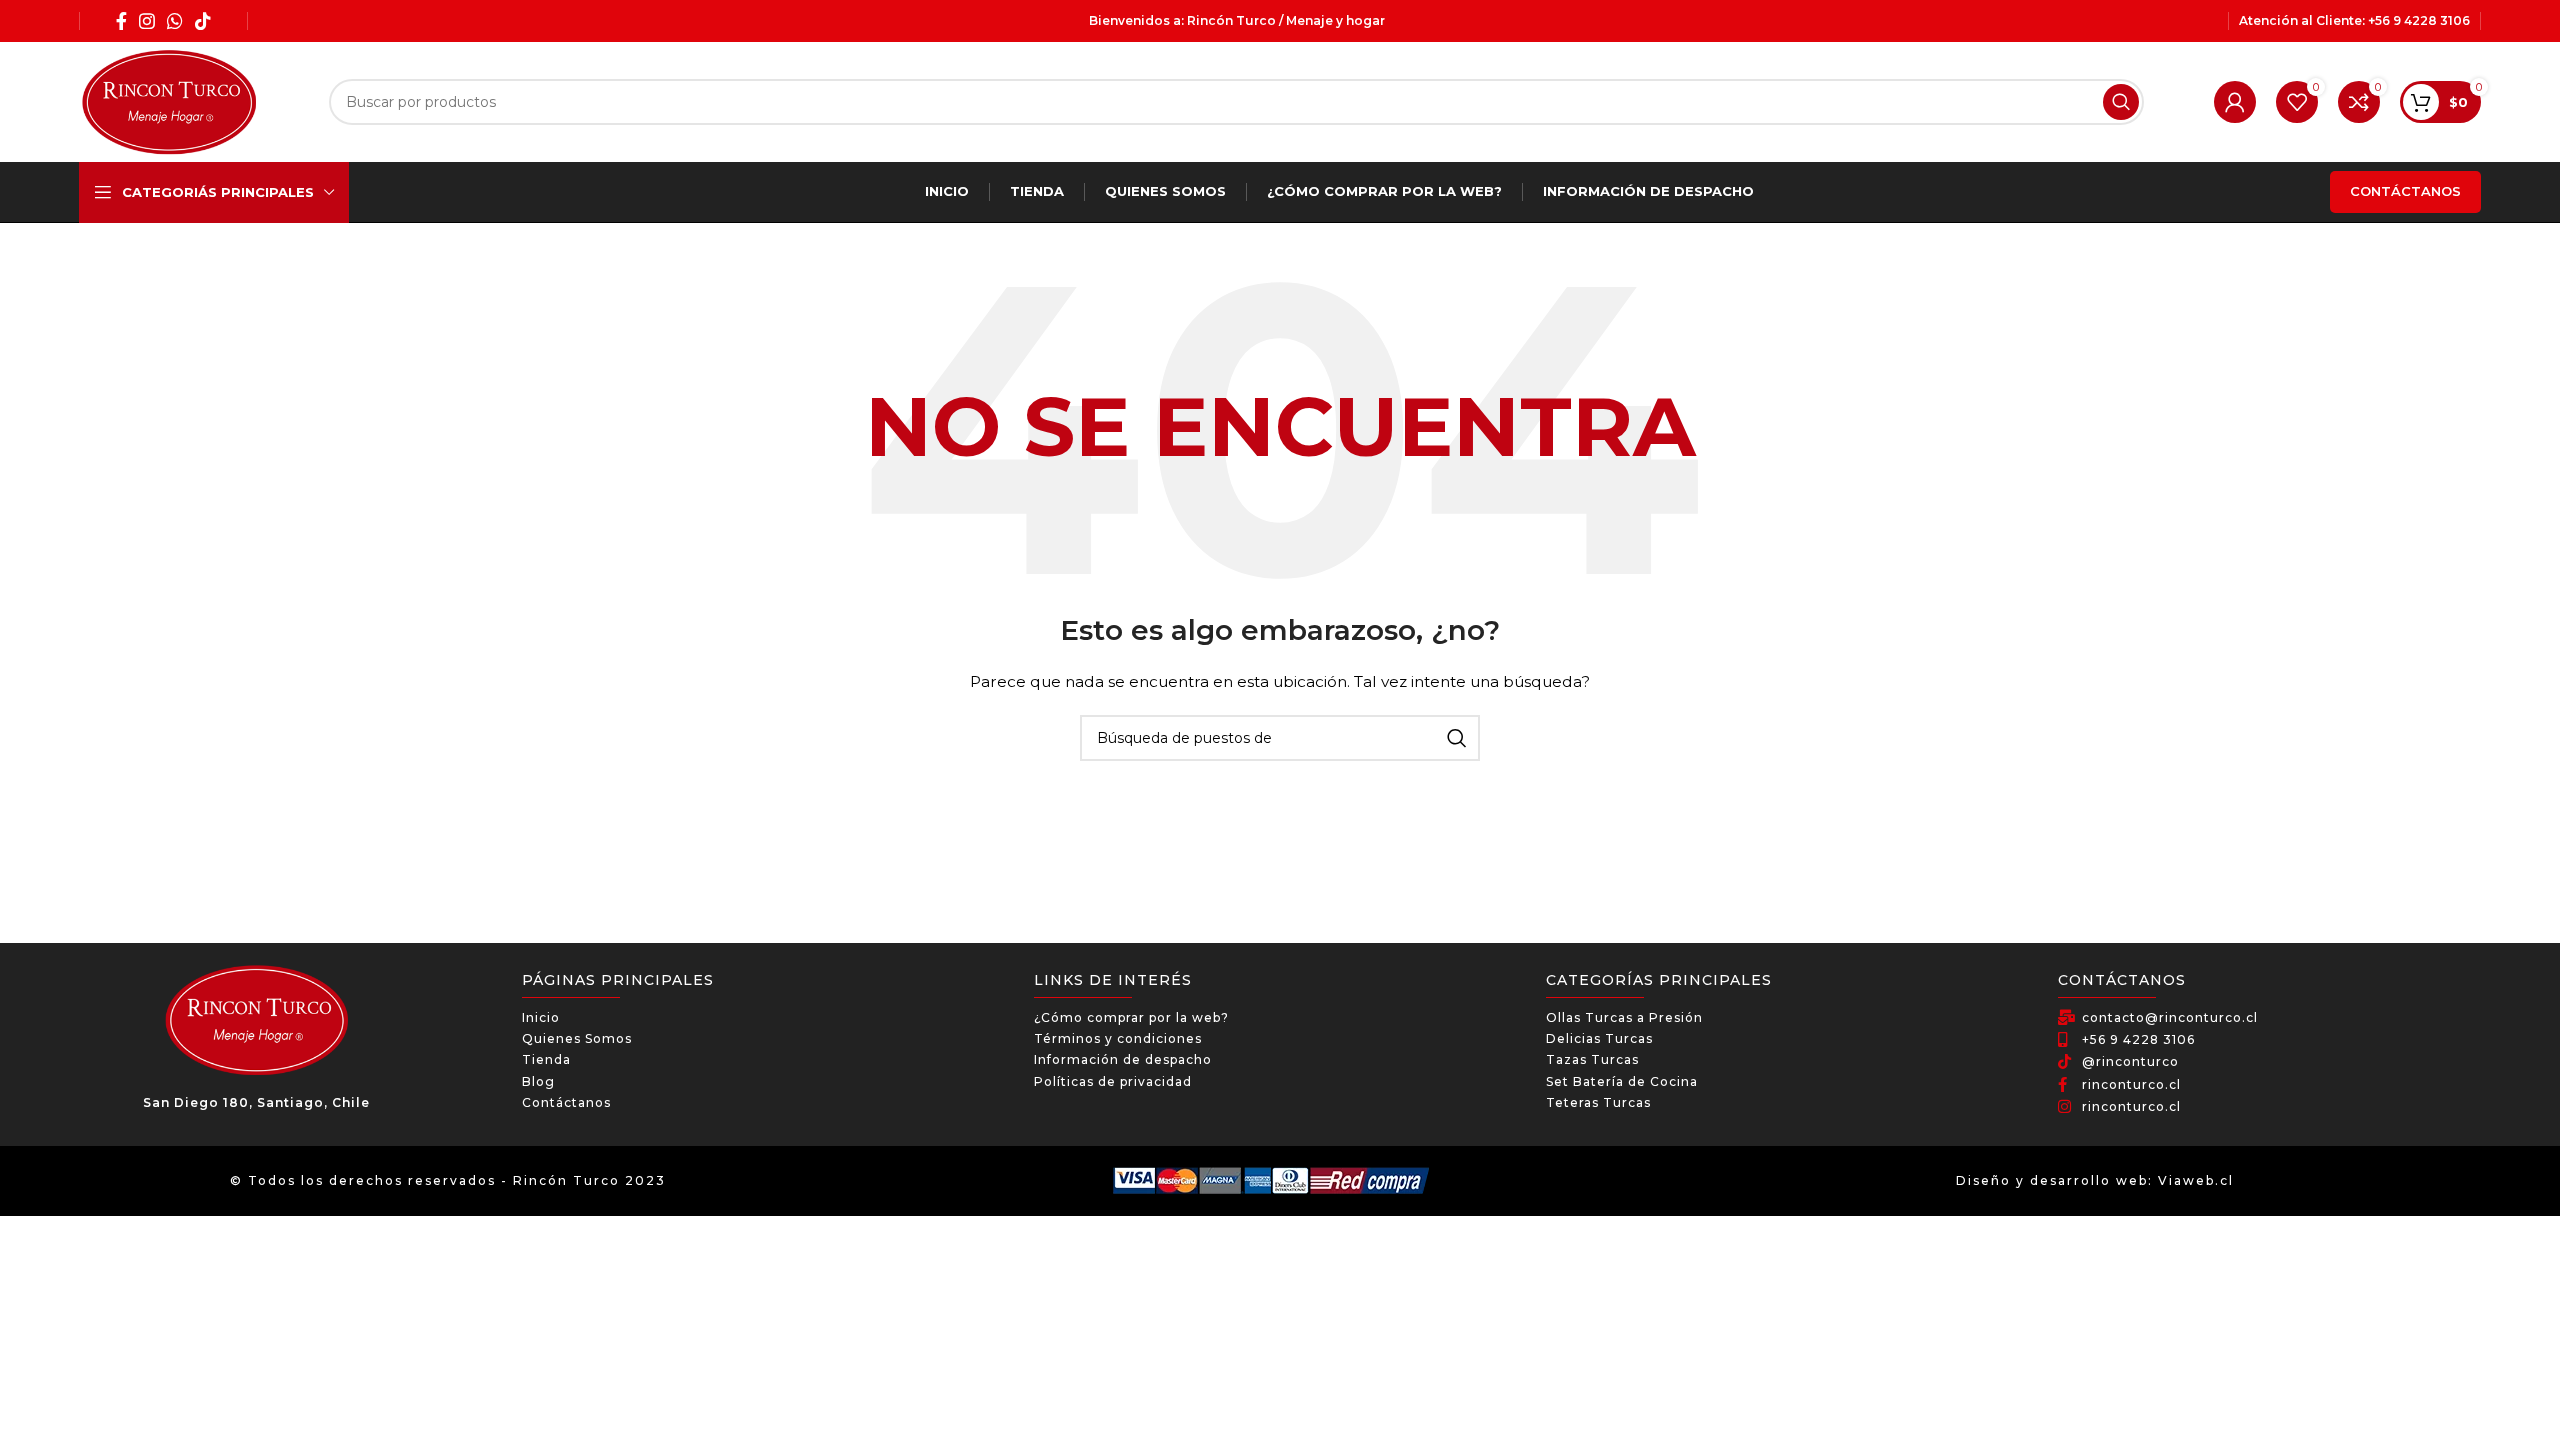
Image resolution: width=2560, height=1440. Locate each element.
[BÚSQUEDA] (2121, 102)
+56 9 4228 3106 (2419, 20)
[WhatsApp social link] (175, 21)
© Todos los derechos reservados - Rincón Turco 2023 (448, 1180)
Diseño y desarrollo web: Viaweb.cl (2095, 1180)
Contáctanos (2405, 191)
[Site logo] (169, 101)
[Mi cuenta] (2235, 102)
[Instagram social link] (147, 21)
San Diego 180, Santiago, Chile (256, 1102)
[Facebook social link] (121, 21)
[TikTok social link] (203, 21)
